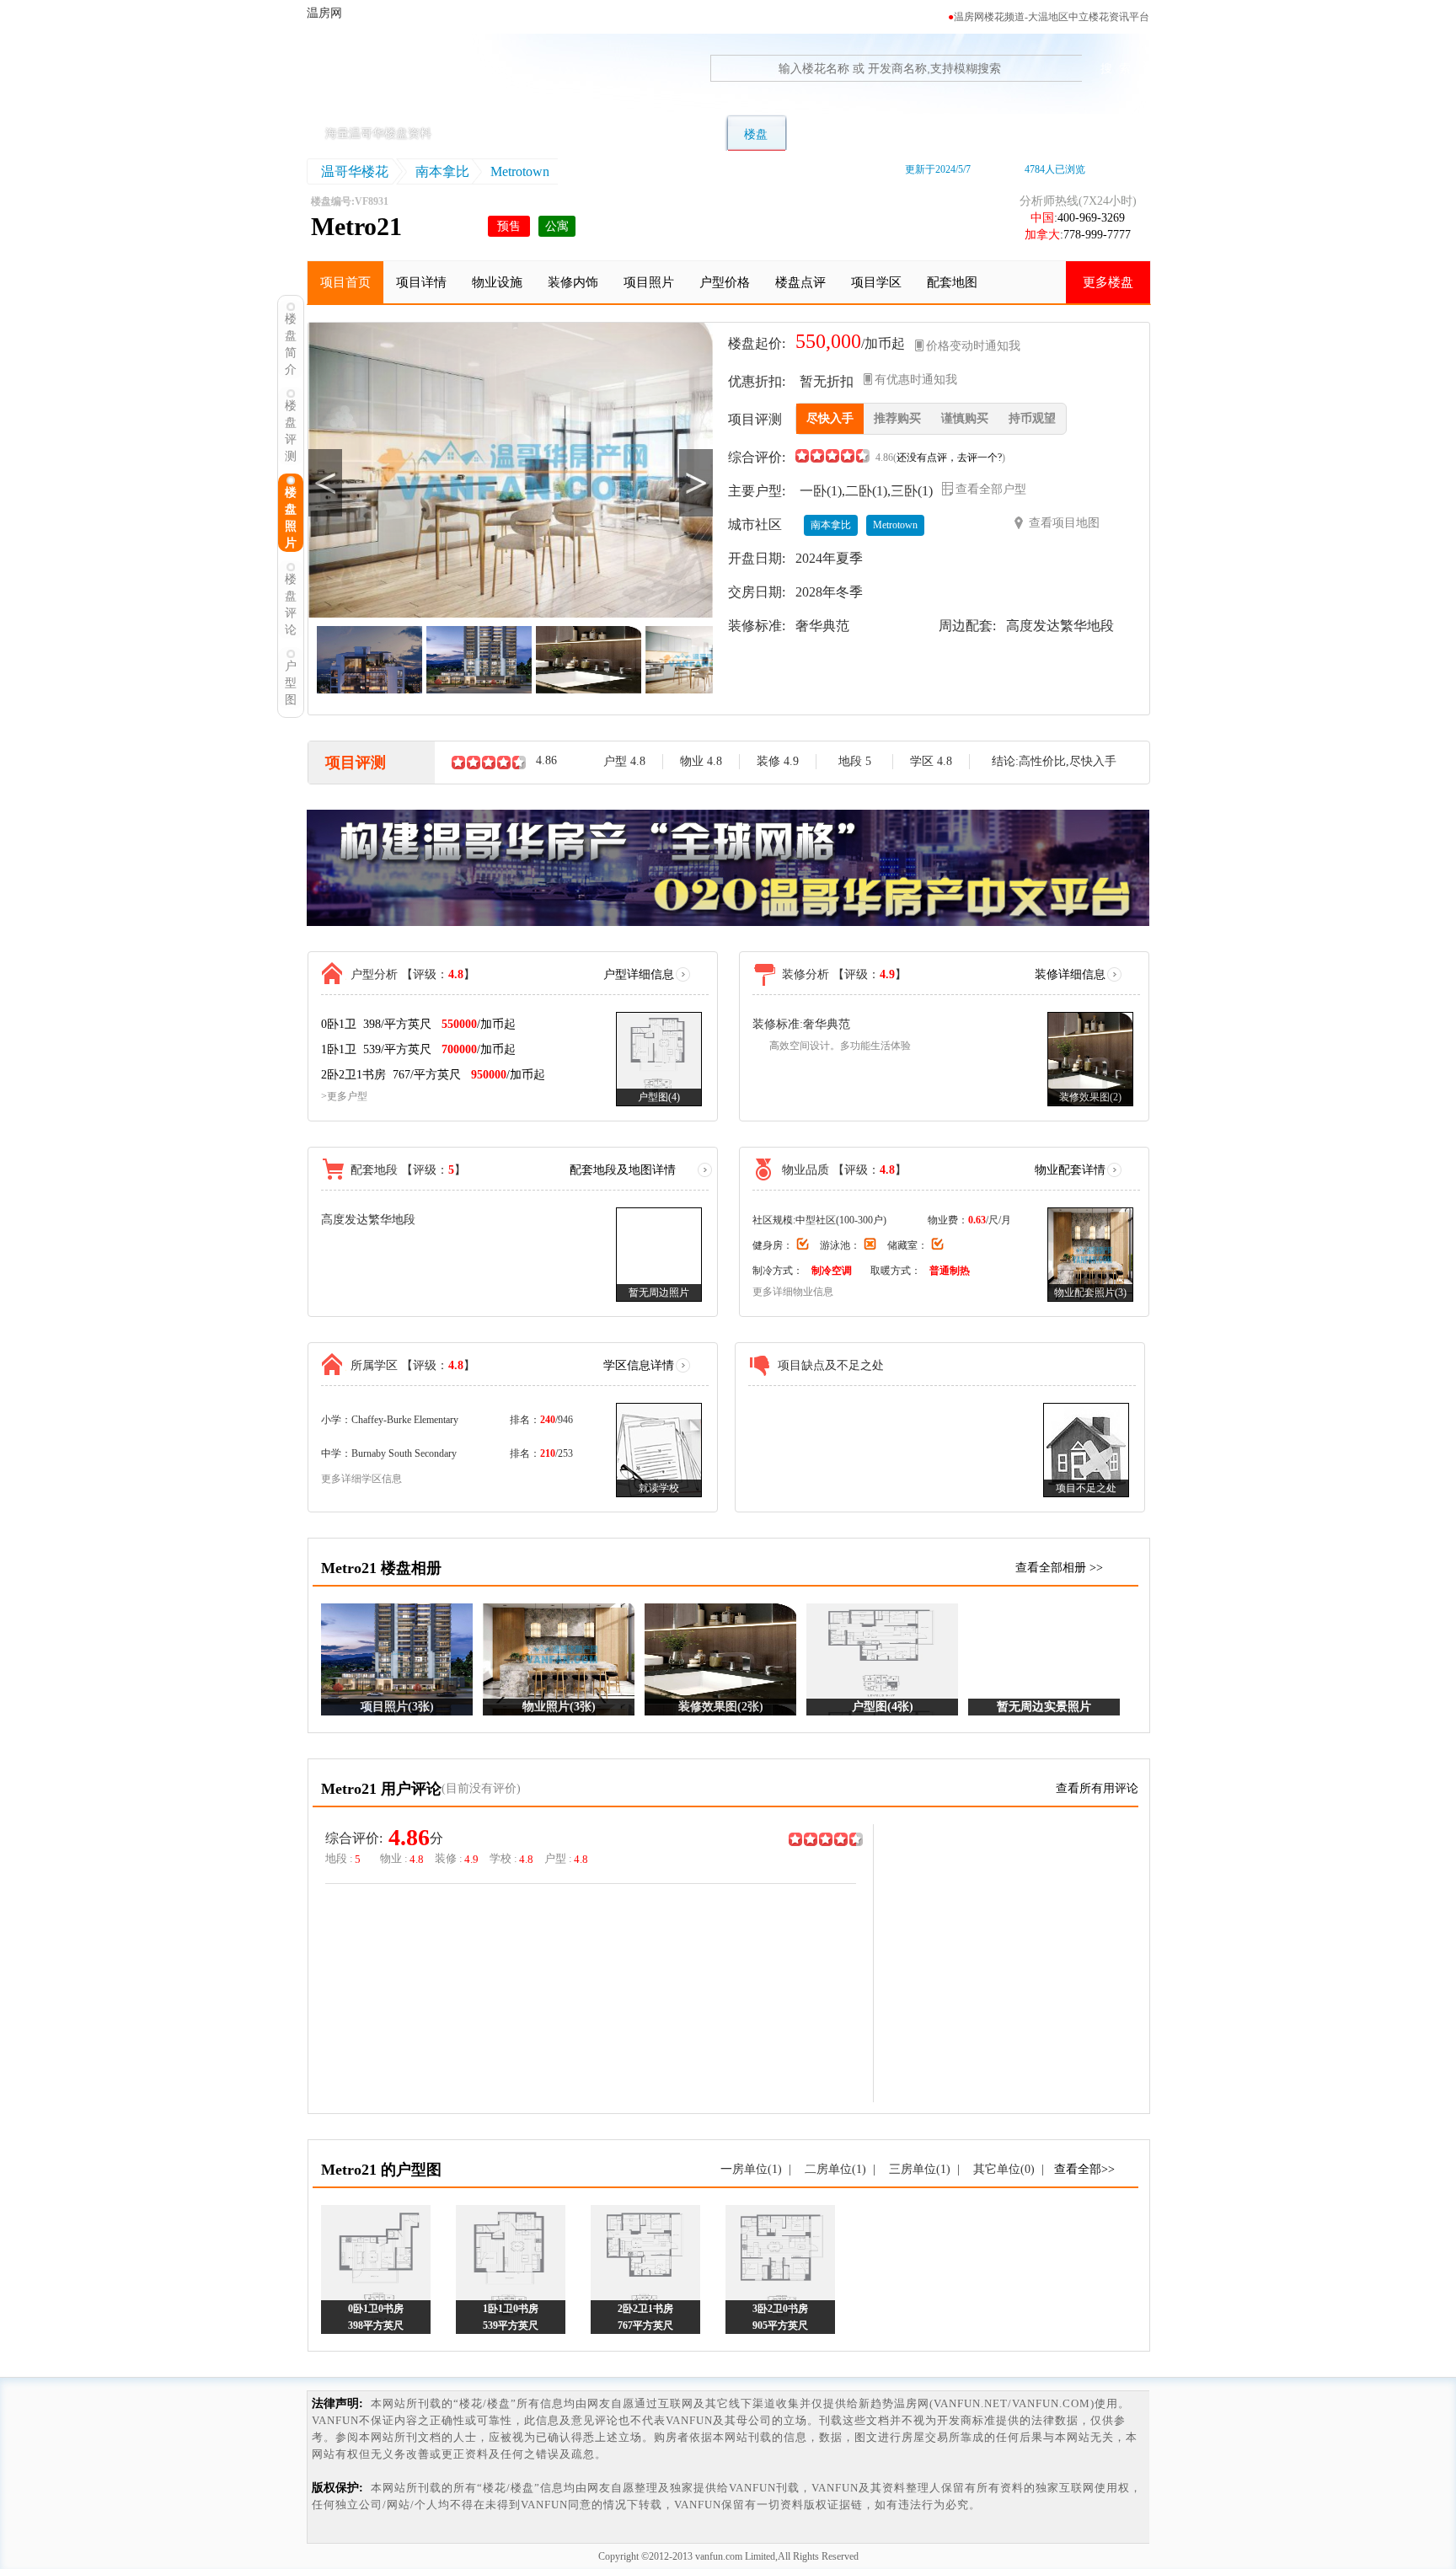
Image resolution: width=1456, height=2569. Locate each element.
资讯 (1079, 134)
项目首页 (345, 282)
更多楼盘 (1108, 282)
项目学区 (876, 282)
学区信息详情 (639, 1365)
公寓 (693, 134)
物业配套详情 (1070, 1170)
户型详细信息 (639, 974)
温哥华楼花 (355, 171)
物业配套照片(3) (1090, 1293)
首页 (506, 134)
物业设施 (497, 282)
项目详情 (421, 282)
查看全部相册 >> (1059, 1568)
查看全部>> (1084, 2169)
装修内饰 (573, 282)
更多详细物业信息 (793, 1292)
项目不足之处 (1086, 1488)
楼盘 (756, 134)
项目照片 (649, 282)
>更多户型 (344, 1096)
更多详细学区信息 (361, 1479)
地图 (955, 134)
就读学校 (659, 1488)
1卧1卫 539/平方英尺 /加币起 (418, 1049)
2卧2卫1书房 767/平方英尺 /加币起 (433, 1075)
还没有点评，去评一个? (949, 458)
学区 (892, 134)
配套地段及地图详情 (623, 1170)
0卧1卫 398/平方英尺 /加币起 (418, 1024)
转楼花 (824, 134)
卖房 (1017, 134)
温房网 (385, 80)
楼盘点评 (800, 282)
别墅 (569, 134)
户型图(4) (659, 1097)
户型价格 (725, 282)
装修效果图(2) (1090, 1097)
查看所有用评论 (1097, 1788)
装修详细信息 (1070, 974)
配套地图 (952, 282)
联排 (631, 134)
